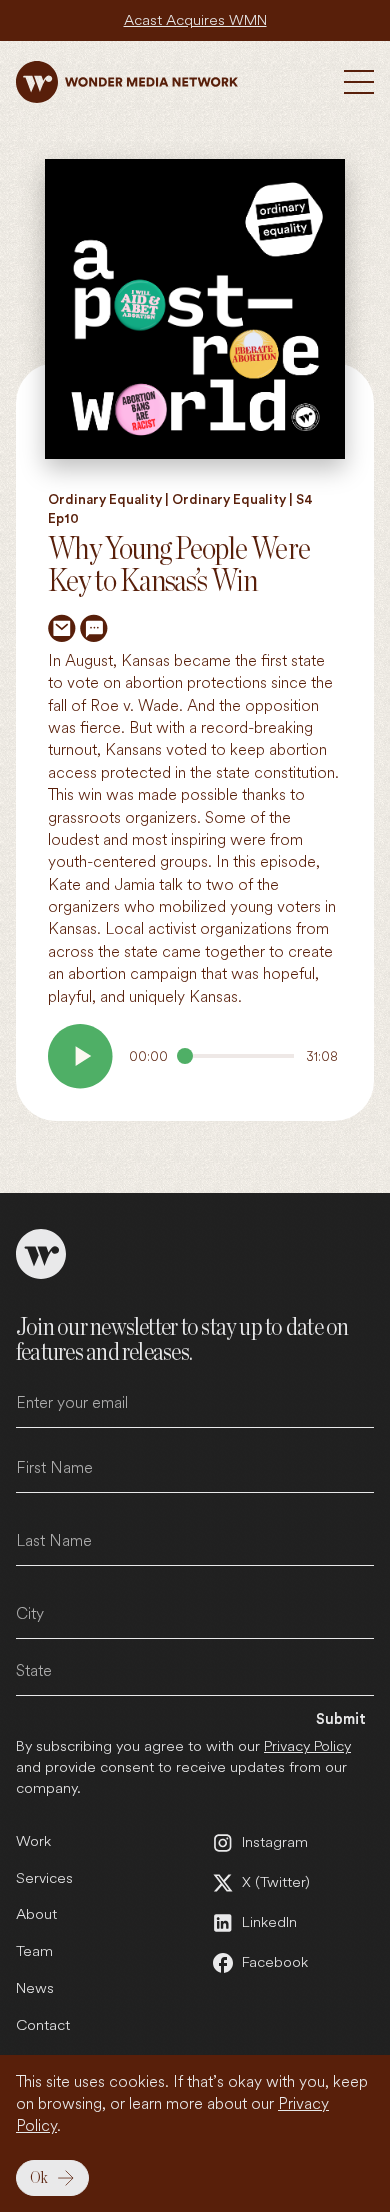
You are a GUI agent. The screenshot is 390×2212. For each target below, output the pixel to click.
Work (33, 1841)
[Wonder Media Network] (127, 82)
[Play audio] (80, 1056)
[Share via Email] (62, 628)
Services (44, 1878)
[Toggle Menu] (359, 82)
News (35, 1988)
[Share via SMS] (94, 628)
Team (34, 1951)
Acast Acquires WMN (195, 20)
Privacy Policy (307, 1746)
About (36, 1914)
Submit (341, 1719)
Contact (43, 2025)
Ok (39, 2178)
